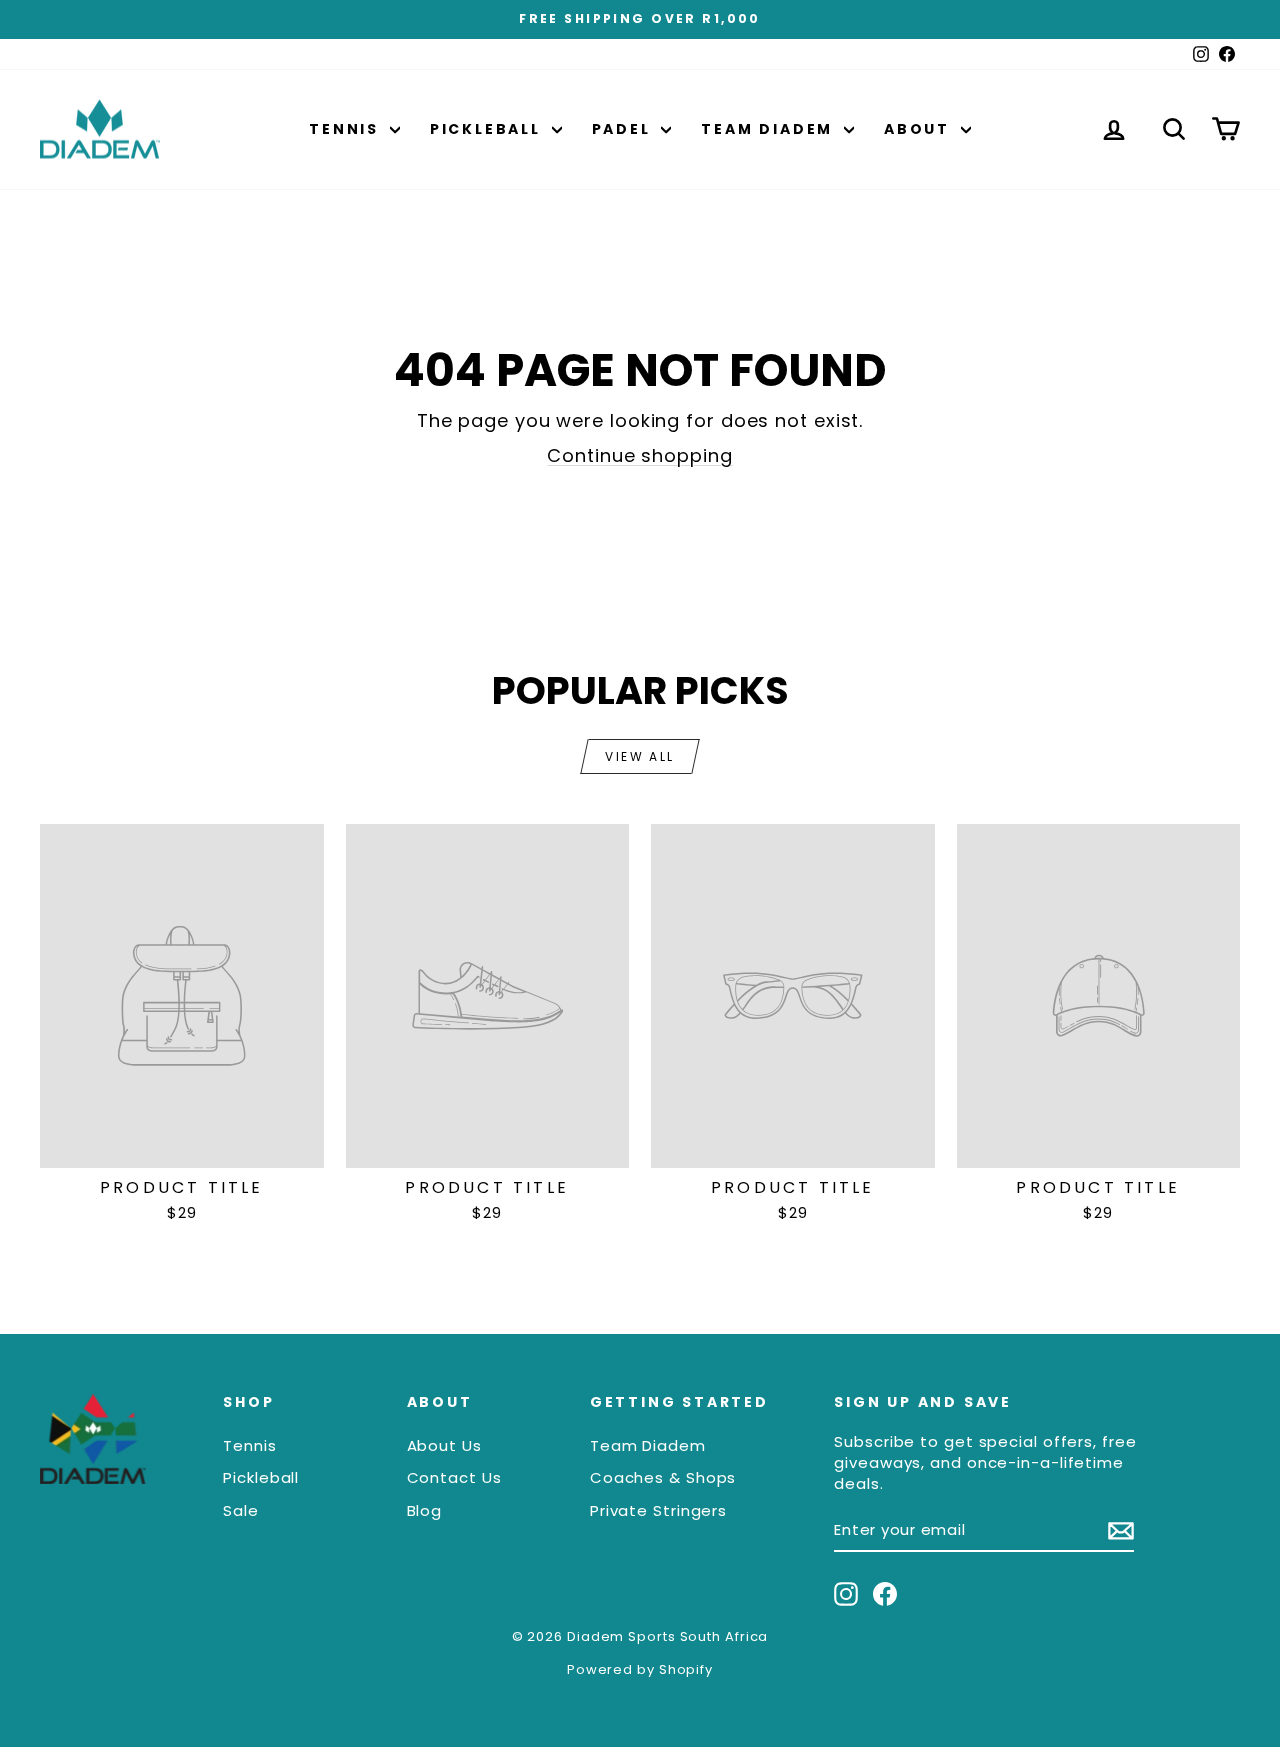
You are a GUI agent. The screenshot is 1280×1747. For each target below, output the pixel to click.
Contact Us (454, 1477)
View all (639, 756)
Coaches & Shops (663, 1477)
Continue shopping (639, 455)
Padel (624, 129)
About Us (444, 1445)
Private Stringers (658, 1510)
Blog (425, 1510)
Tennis (347, 129)
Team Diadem (770, 129)
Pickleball (488, 129)
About (920, 129)
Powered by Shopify (640, 1669)
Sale (241, 1510)
